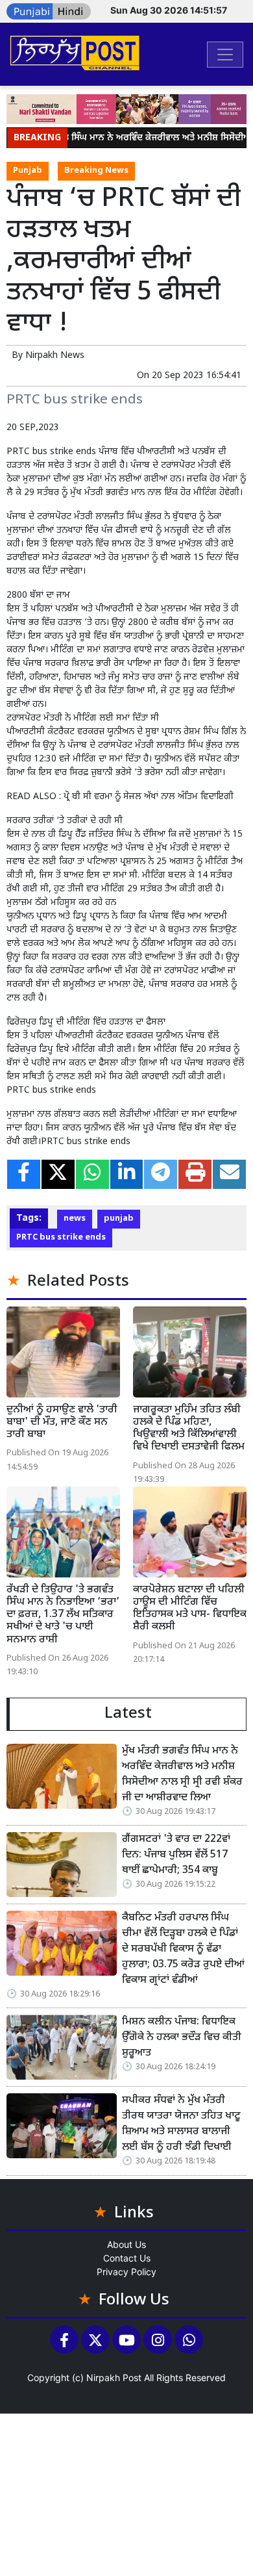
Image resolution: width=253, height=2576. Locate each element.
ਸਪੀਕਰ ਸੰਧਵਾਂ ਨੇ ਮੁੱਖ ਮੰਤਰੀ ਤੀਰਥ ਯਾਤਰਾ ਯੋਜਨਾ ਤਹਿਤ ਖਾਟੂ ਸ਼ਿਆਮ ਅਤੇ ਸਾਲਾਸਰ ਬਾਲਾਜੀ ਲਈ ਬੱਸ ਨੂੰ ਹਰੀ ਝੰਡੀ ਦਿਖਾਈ (181, 2124)
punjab (119, 1219)
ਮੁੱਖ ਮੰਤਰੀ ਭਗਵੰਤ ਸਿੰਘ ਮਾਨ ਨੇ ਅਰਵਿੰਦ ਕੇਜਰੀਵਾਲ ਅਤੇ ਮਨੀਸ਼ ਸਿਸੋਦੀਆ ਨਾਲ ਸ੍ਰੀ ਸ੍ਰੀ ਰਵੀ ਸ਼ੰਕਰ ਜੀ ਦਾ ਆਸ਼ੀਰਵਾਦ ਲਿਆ (182, 1775)
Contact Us (127, 2258)
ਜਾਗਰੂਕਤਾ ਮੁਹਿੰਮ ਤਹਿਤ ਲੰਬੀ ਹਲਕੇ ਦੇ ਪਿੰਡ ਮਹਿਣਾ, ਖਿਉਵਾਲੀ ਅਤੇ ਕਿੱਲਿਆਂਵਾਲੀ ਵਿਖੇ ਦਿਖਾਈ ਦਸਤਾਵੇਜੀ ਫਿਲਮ (189, 1429)
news (75, 1219)
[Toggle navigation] (225, 55)
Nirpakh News (55, 356)
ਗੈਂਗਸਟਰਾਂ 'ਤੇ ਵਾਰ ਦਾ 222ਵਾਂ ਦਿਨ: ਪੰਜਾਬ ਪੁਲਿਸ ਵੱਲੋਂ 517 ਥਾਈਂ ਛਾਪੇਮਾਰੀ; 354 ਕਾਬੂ (176, 1855)
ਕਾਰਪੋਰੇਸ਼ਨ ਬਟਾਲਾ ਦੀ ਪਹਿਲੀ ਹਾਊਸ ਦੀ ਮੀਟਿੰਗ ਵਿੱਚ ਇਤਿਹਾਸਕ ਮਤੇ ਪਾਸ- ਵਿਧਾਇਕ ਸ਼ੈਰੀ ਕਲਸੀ (190, 1609)
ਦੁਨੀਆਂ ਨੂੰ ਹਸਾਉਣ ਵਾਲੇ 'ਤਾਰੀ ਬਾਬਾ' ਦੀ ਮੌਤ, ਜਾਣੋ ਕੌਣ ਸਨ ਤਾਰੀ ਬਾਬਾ (62, 1422)
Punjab (28, 171)
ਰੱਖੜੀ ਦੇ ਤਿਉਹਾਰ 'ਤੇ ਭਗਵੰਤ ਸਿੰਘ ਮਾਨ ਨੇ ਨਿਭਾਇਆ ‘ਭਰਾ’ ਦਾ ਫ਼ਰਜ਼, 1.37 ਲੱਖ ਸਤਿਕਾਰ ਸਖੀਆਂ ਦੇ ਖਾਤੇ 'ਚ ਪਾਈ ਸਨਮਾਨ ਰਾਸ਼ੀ (63, 1615)
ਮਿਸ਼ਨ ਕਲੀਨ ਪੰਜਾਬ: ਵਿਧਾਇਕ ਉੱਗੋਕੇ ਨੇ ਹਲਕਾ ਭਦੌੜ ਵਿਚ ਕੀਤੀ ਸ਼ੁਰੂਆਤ (182, 2038)
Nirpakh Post (114, 2378)
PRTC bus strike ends (61, 1238)
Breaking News (96, 171)
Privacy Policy (126, 2272)
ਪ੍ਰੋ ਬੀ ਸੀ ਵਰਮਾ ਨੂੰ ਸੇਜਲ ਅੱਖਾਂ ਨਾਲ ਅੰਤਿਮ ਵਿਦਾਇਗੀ (149, 797)
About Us (126, 2244)
